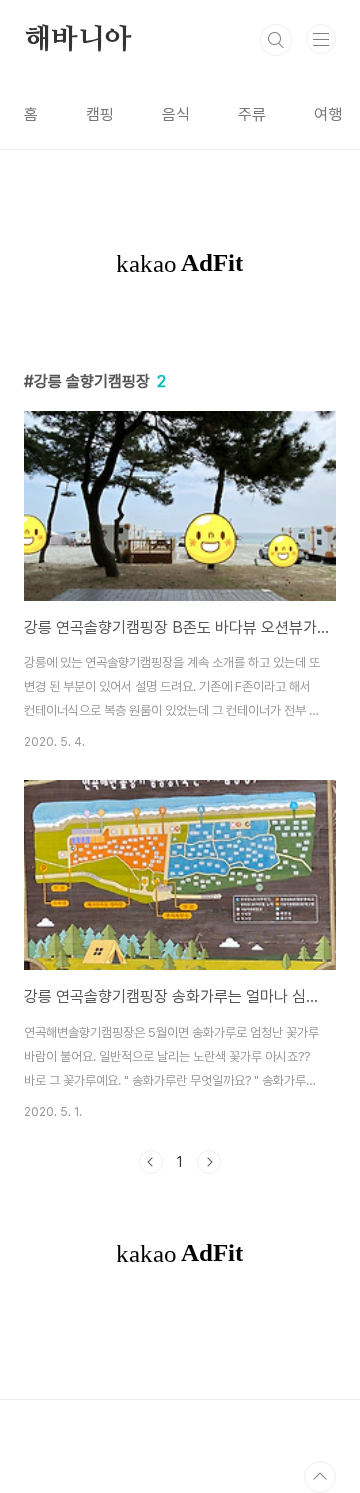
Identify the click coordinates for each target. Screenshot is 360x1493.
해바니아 (77, 40)
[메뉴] (321, 39)
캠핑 (100, 114)
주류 (252, 114)
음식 (176, 114)
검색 (276, 40)
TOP (320, 1477)
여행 (328, 114)
